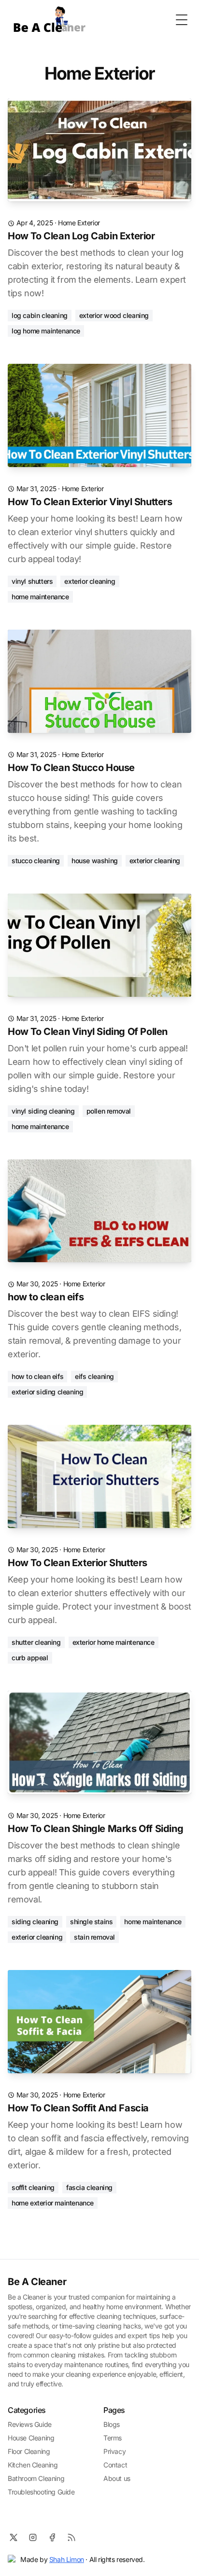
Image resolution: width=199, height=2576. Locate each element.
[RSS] (71, 2537)
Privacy (114, 2451)
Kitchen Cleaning (33, 2465)
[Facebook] (52, 2537)
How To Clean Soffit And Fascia (78, 2108)
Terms (113, 2438)
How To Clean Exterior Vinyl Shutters (90, 502)
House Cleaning (31, 2438)
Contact (115, 2465)
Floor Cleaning (29, 2451)
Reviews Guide (30, 2424)
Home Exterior (79, 223)
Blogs (112, 2424)
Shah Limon (67, 2559)
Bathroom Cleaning (36, 2478)
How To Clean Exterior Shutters (78, 1563)
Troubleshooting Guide (41, 2492)
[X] (14, 2537)
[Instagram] (33, 2537)
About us (117, 2478)
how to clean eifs (46, 1297)
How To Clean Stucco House (71, 768)
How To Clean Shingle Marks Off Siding (95, 1829)
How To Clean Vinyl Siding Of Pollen (88, 1032)
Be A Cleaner (37, 2282)
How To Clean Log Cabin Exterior (81, 236)
